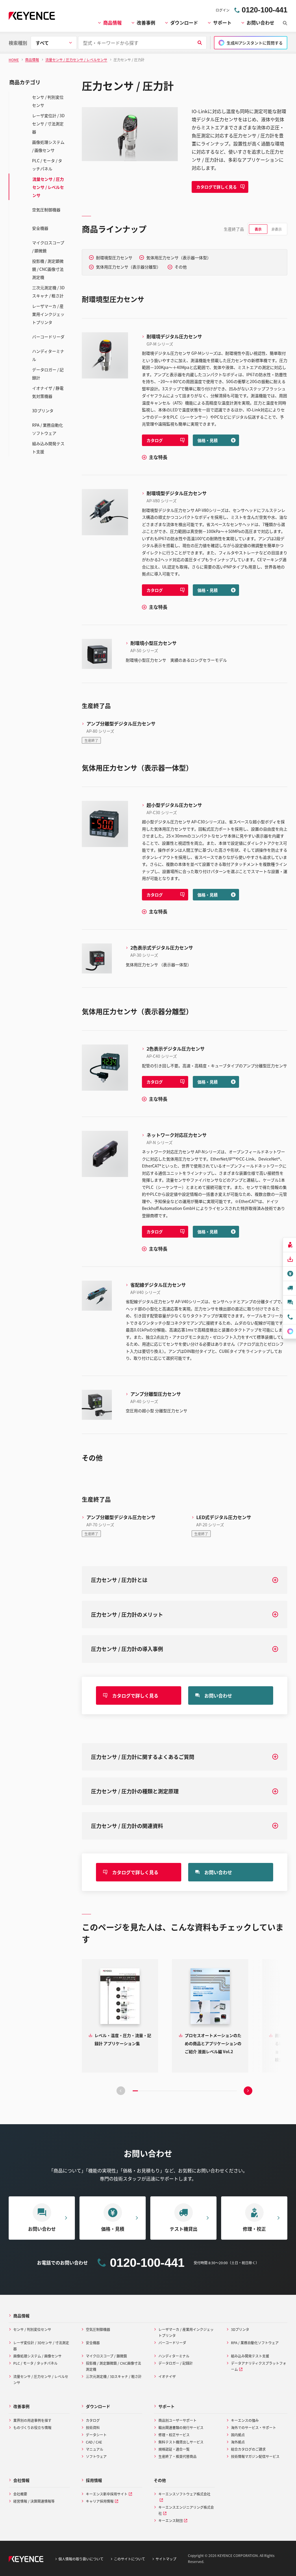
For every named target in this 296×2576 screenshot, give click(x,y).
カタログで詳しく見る (217, 187)
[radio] (258, 229)
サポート (222, 23)
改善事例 (146, 23)
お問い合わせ (260, 23)
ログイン (223, 10)
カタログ (155, 440)
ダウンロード (184, 23)
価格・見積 (208, 440)
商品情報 (112, 23)
